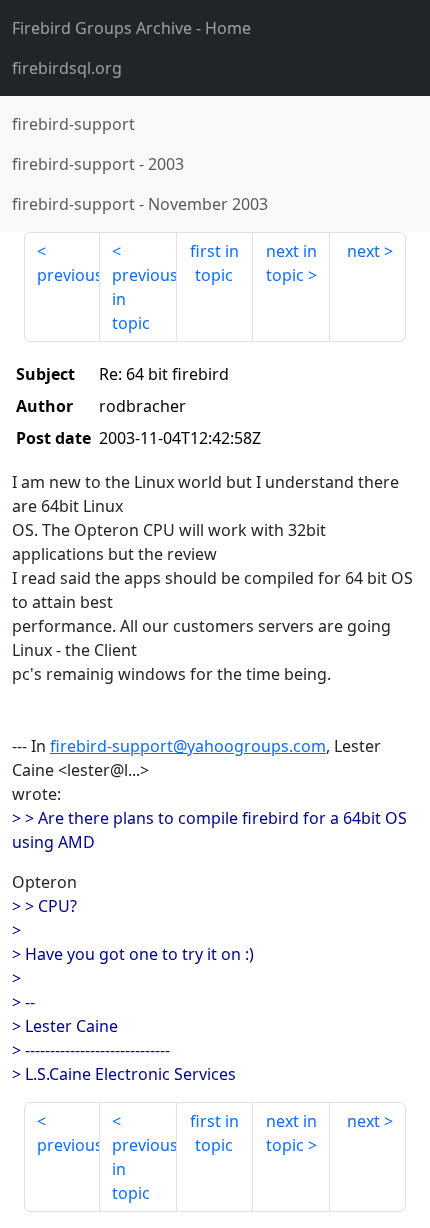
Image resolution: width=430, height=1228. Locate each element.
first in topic (214, 263)
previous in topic (144, 299)
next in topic (291, 263)
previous (68, 275)
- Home (131, 28)
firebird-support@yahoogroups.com (188, 746)
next (363, 251)
